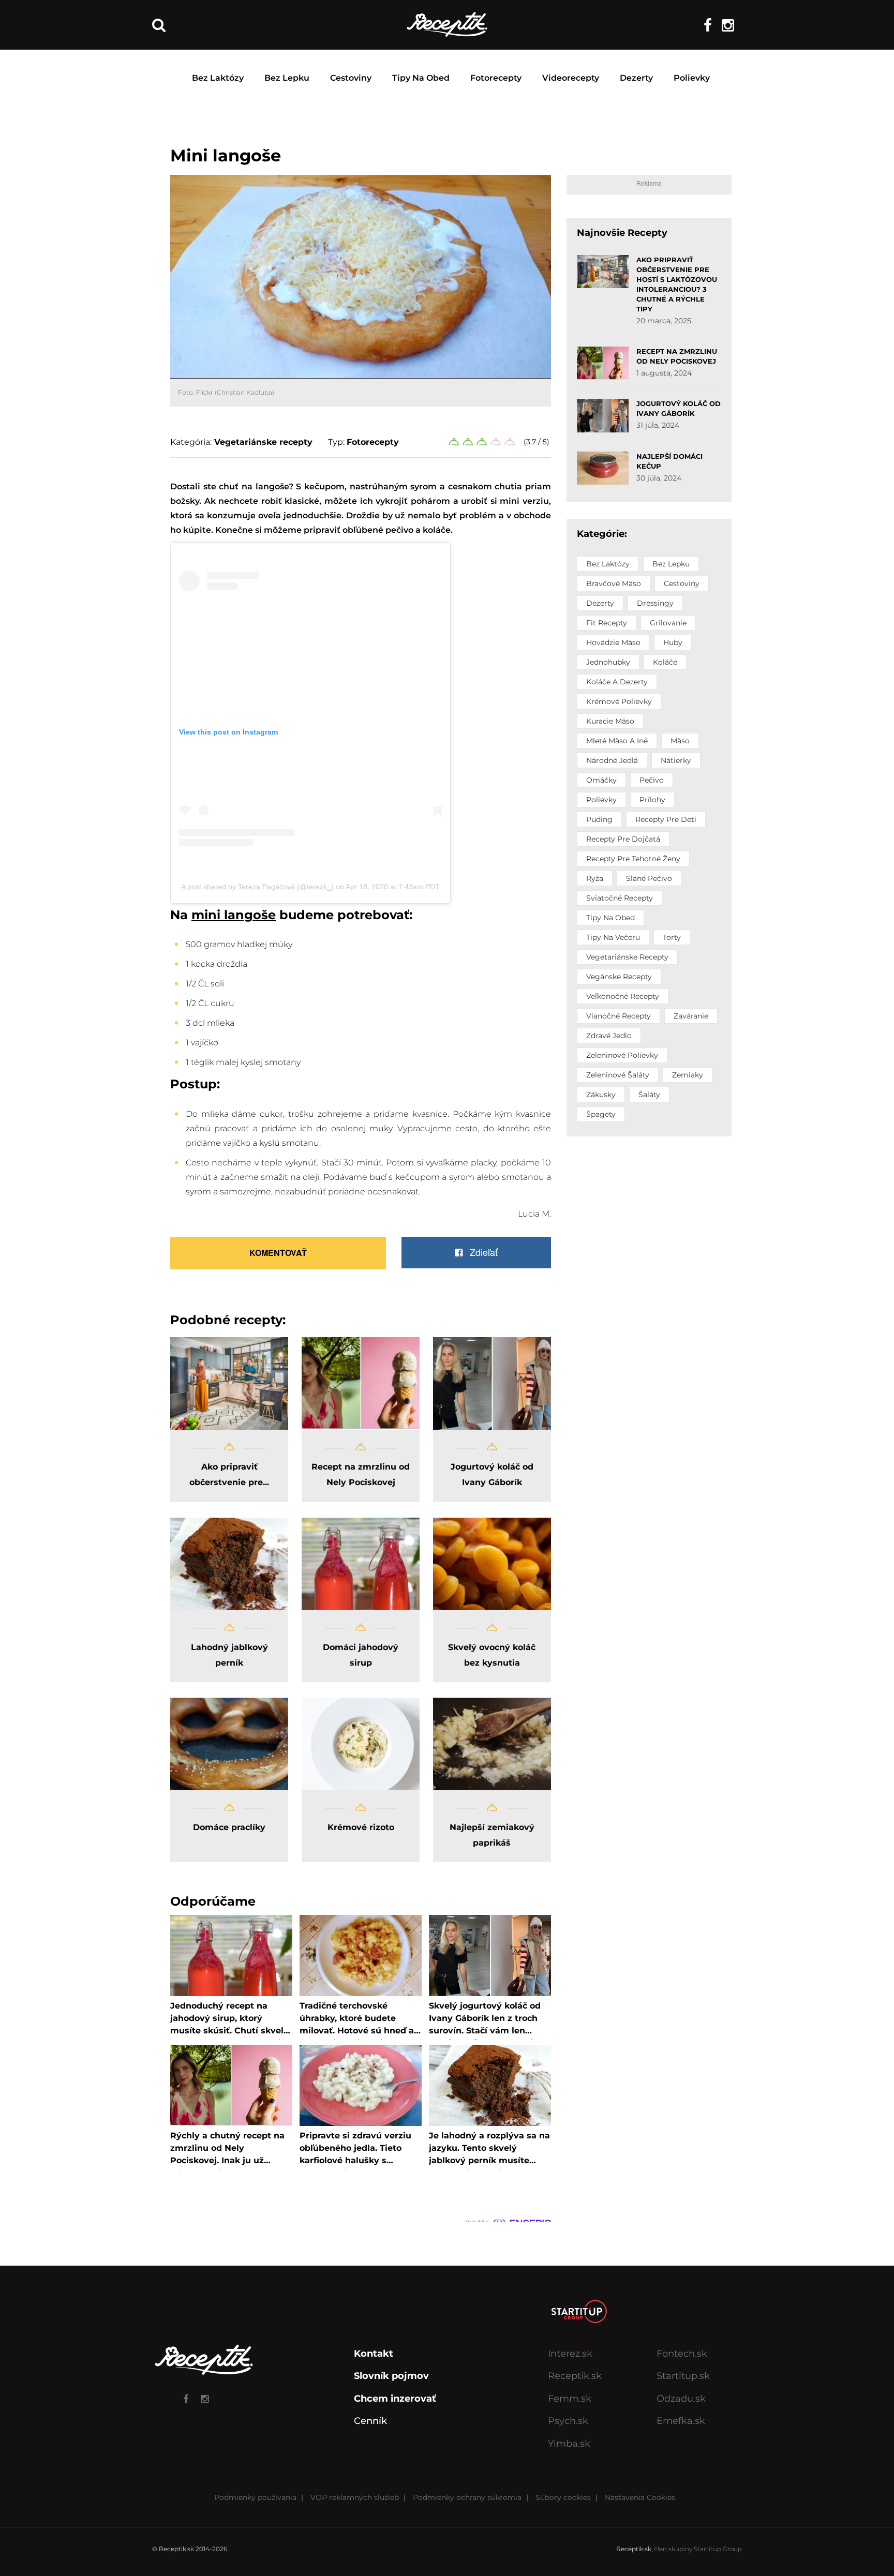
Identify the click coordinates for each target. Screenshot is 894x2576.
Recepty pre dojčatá (623, 839)
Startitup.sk (683, 2376)
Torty (672, 937)
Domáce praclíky (229, 1827)
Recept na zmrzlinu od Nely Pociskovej (361, 1474)
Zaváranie (691, 1016)
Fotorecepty (496, 78)
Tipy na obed (421, 78)
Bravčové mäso (614, 583)
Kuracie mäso (610, 721)
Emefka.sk (681, 2421)
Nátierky (676, 760)
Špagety (601, 1114)
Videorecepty (571, 78)
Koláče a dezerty (617, 682)
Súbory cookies (563, 2497)
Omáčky (601, 780)
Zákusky (601, 1095)
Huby (673, 642)
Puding (599, 819)
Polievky (692, 78)
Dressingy (655, 603)
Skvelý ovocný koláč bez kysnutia (492, 1655)
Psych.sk (568, 2421)
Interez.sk (570, 2354)
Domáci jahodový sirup (361, 1655)
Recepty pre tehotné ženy (633, 859)
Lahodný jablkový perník (229, 1655)
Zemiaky (688, 1075)
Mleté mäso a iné (617, 741)
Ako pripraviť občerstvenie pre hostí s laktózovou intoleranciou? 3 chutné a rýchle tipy (677, 284)
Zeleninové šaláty (618, 1075)
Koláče (665, 662)
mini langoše (234, 915)
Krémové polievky (619, 701)
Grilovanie (668, 623)
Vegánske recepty (619, 977)
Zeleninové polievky (622, 1055)
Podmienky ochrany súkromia (467, 2497)
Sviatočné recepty (620, 898)
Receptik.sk (575, 2376)
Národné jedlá (612, 760)
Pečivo (652, 780)
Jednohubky (608, 662)
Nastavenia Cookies (640, 2497)
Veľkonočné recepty (623, 996)
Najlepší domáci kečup (669, 461)
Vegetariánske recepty (263, 442)
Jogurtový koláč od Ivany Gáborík (492, 1474)
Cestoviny (351, 78)
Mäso (680, 741)
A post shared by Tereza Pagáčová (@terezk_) (257, 887)
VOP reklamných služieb (355, 2497)
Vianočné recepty (619, 1016)
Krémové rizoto (361, 1827)
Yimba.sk (569, 2444)
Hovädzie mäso (613, 642)
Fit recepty (607, 623)
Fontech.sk (682, 2354)
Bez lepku (287, 78)
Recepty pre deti (666, 819)
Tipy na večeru (613, 937)
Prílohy (652, 800)
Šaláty (649, 1095)
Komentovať (278, 1253)
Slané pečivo (649, 878)
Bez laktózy (218, 78)
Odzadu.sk (681, 2399)
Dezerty (636, 78)
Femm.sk (570, 2399)
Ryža (595, 878)
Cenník (370, 2421)
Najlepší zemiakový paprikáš (492, 1835)
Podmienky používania (255, 2497)
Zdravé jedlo (609, 1036)
